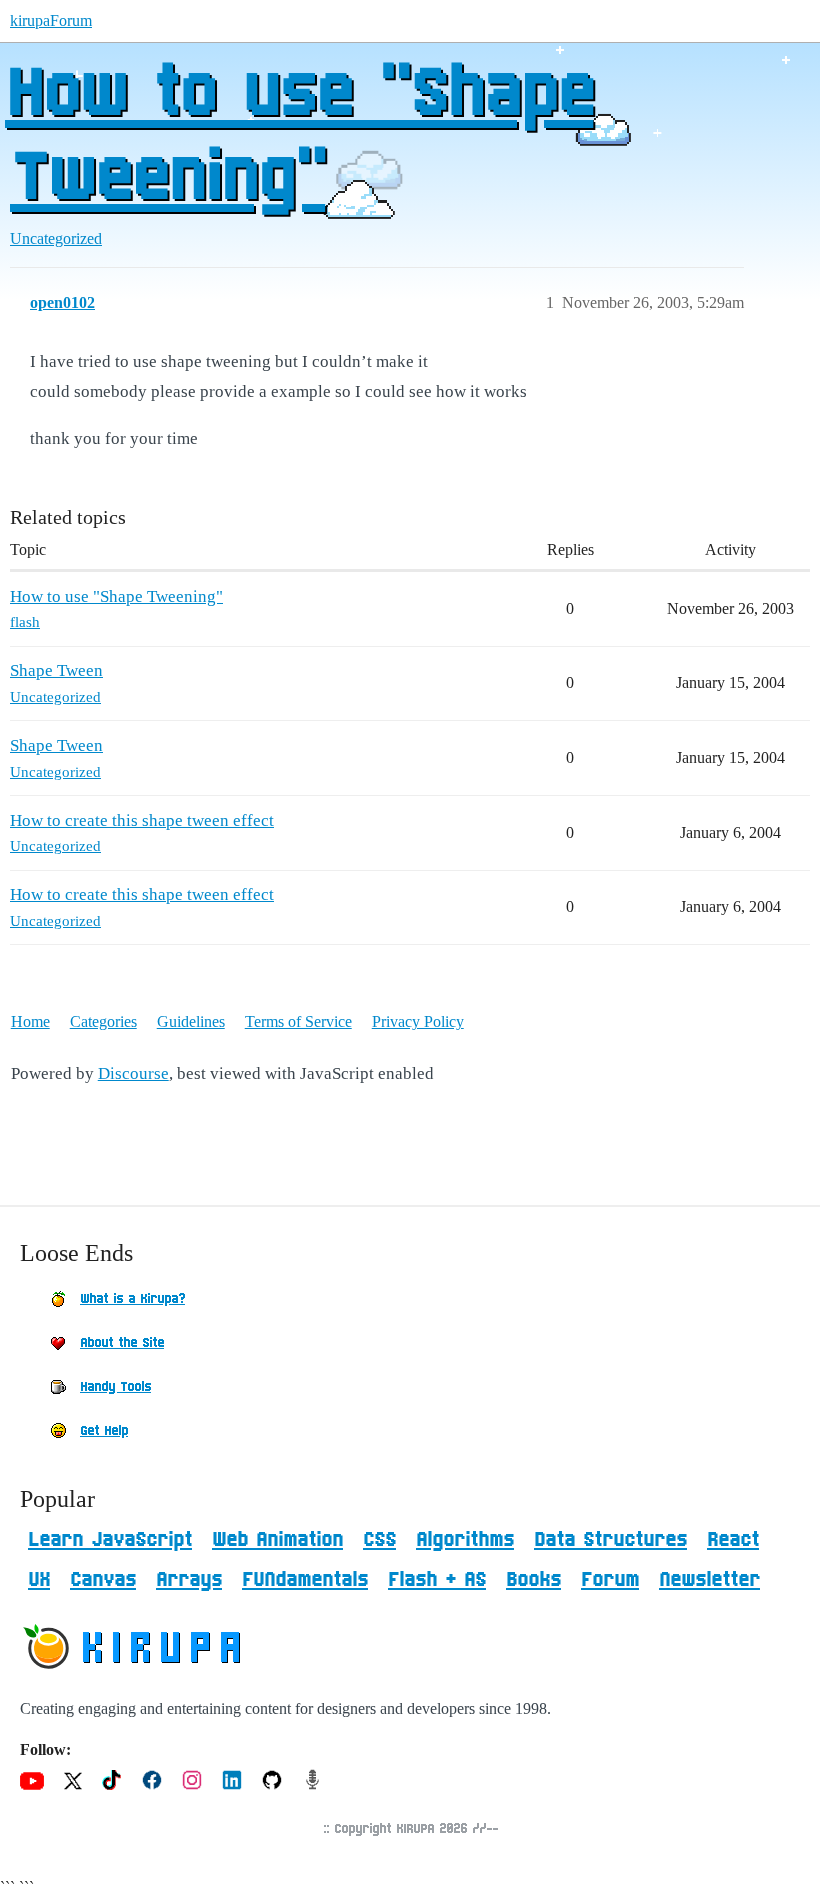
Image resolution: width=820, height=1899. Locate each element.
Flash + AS (437, 1580)
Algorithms (465, 1540)
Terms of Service (298, 1021)
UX (39, 1580)
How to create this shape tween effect (142, 820)
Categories (103, 1021)
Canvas (103, 1580)
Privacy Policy (418, 1021)
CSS (379, 1540)
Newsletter (709, 1580)
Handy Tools (115, 1387)
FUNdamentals (305, 1580)
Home (30, 1021)
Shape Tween (56, 670)
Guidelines (191, 1021)
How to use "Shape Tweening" (299, 137)
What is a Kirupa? (132, 1299)
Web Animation (277, 1540)
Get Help (104, 1431)
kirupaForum (51, 20)
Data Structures (610, 1540)
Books (533, 1580)
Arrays (189, 1580)
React (733, 1540)
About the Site (122, 1343)
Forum (610, 1580)
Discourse (133, 1073)
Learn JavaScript (110, 1540)
